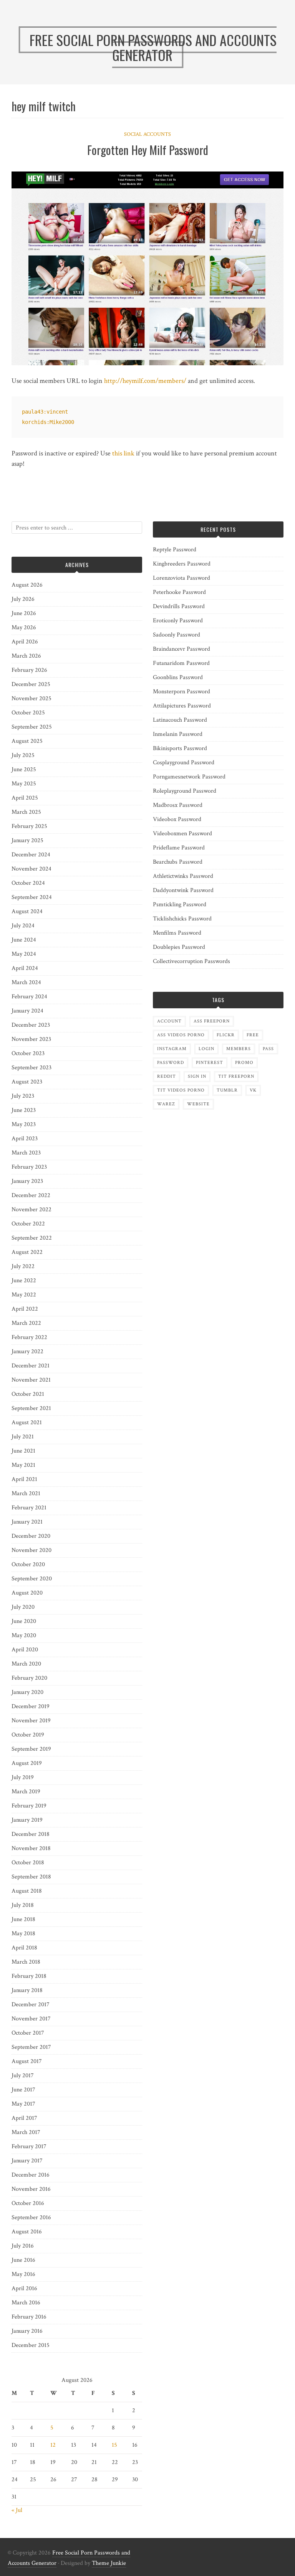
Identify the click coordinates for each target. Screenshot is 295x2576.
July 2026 (23, 599)
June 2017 (23, 2090)
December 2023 (31, 1025)
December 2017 (31, 2005)
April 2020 (25, 1650)
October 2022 (28, 1224)
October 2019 (28, 1735)
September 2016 (31, 2217)
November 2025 (31, 698)
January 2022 (27, 1351)
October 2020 (28, 1564)
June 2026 (24, 613)
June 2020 (24, 1621)
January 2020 (27, 1692)
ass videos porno (181, 1035)
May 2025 (24, 784)
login (206, 1049)
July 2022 (23, 1266)
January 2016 (27, 2331)
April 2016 (24, 2288)
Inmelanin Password (178, 734)
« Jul (17, 2510)
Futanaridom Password (181, 663)
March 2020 (26, 1664)
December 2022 (31, 1195)
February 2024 (29, 997)
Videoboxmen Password (182, 834)
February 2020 (29, 1678)
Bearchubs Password (178, 862)
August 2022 (27, 1252)
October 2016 (28, 2203)
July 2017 (23, 2075)
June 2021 (23, 1451)
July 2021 (23, 1437)
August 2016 (27, 2232)
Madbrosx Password (178, 805)
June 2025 (24, 769)
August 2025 (27, 741)
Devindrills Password (179, 606)
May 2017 (23, 2104)
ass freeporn (212, 1021)
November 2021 (31, 1380)
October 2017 (28, 2033)
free (253, 1035)
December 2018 (31, 1834)
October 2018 (28, 1863)
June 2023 (24, 1110)
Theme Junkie (109, 2563)
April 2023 (25, 1139)
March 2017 (26, 2132)
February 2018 (29, 1976)
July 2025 (23, 755)
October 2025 (28, 713)
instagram (172, 1049)
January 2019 (27, 1820)
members (239, 1049)
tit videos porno (181, 1090)
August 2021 (27, 1422)
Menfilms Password (177, 933)
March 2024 (26, 982)
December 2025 (31, 684)
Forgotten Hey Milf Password (148, 150)
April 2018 (24, 1948)
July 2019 (23, 1777)
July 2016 (23, 2246)
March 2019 (26, 1792)
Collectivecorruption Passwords (191, 961)
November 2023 (31, 1039)
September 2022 (32, 1238)
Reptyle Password (175, 550)
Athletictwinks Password (183, 876)
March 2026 (26, 656)
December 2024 (31, 855)
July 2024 (23, 926)
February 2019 (29, 1806)
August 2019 (27, 1763)
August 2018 (27, 1891)
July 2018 (23, 1905)
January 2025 (27, 840)
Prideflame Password (179, 848)
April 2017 (24, 2118)
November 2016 (31, 2189)
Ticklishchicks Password (182, 919)
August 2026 (27, 585)
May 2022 (24, 1295)
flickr (226, 1035)
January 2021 (27, 1522)
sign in (197, 1076)
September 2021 (31, 1408)
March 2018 (26, 1962)
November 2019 (31, 1721)
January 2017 (27, 2161)
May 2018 (23, 1934)
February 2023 (29, 1167)
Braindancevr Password (181, 649)
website (198, 1104)
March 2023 (26, 1153)
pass (268, 1049)
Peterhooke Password (179, 592)
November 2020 (31, 1550)
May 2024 (24, 954)
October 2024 (28, 883)
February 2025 (29, 826)
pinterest (210, 1063)
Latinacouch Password (180, 720)
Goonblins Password (178, 677)
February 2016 (29, 2317)
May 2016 (23, 2274)
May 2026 (24, 628)
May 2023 (24, 1124)
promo (244, 1063)
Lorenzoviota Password (181, 578)
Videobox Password (177, 819)
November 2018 (31, 1848)
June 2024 (24, 940)
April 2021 (24, 1479)
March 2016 (26, 2303)
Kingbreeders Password (182, 564)
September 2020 (32, 1579)
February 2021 (29, 1508)
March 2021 (26, 1493)
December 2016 (31, 2175)
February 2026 (29, 670)
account (169, 1021)
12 (53, 2445)
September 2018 (31, 1877)
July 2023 (23, 1096)
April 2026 (25, 642)
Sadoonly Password (177, 635)
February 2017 (29, 2146)
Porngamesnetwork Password (189, 777)
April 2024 (25, 968)
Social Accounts (147, 134)
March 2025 (26, 812)
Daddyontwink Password (183, 890)
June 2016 (23, 2260)
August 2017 (27, 2061)
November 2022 (31, 1210)
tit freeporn (236, 1076)
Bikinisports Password (180, 748)
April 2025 (25, 798)
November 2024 (31, 869)
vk (253, 1090)
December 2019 (31, 1706)
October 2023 (28, 1053)
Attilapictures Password (182, 706)
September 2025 (32, 727)
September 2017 (31, 2047)
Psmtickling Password (180, 905)
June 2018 (23, 1919)
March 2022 (26, 1323)
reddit (167, 1076)
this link (123, 453)
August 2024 (27, 911)
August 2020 (27, 1593)
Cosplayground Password (184, 763)
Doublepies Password (179, 947)
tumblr (227, 1090)
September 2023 (31, 1068)
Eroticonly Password (178, 621)
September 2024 (32, 897)
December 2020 (31, 1536)
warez (166, 1104)
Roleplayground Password (185, 791)
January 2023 (27, 1181)
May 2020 (24, 1635)
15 (114, 2445)
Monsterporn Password (181, 692)
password (171, 1063)
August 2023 (27, 1082)
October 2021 (28, 1394)
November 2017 (31, 2019)
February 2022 (29, 1337)
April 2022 (25, 1309)
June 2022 (24, 1281)
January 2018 (27, 1990)
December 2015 (31, 2345)
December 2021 (31, 1366)
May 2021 (23, 1465)
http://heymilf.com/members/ (145, 381)
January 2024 (27, 1011)
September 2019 (31, 1749)
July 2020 (23, 1607)
